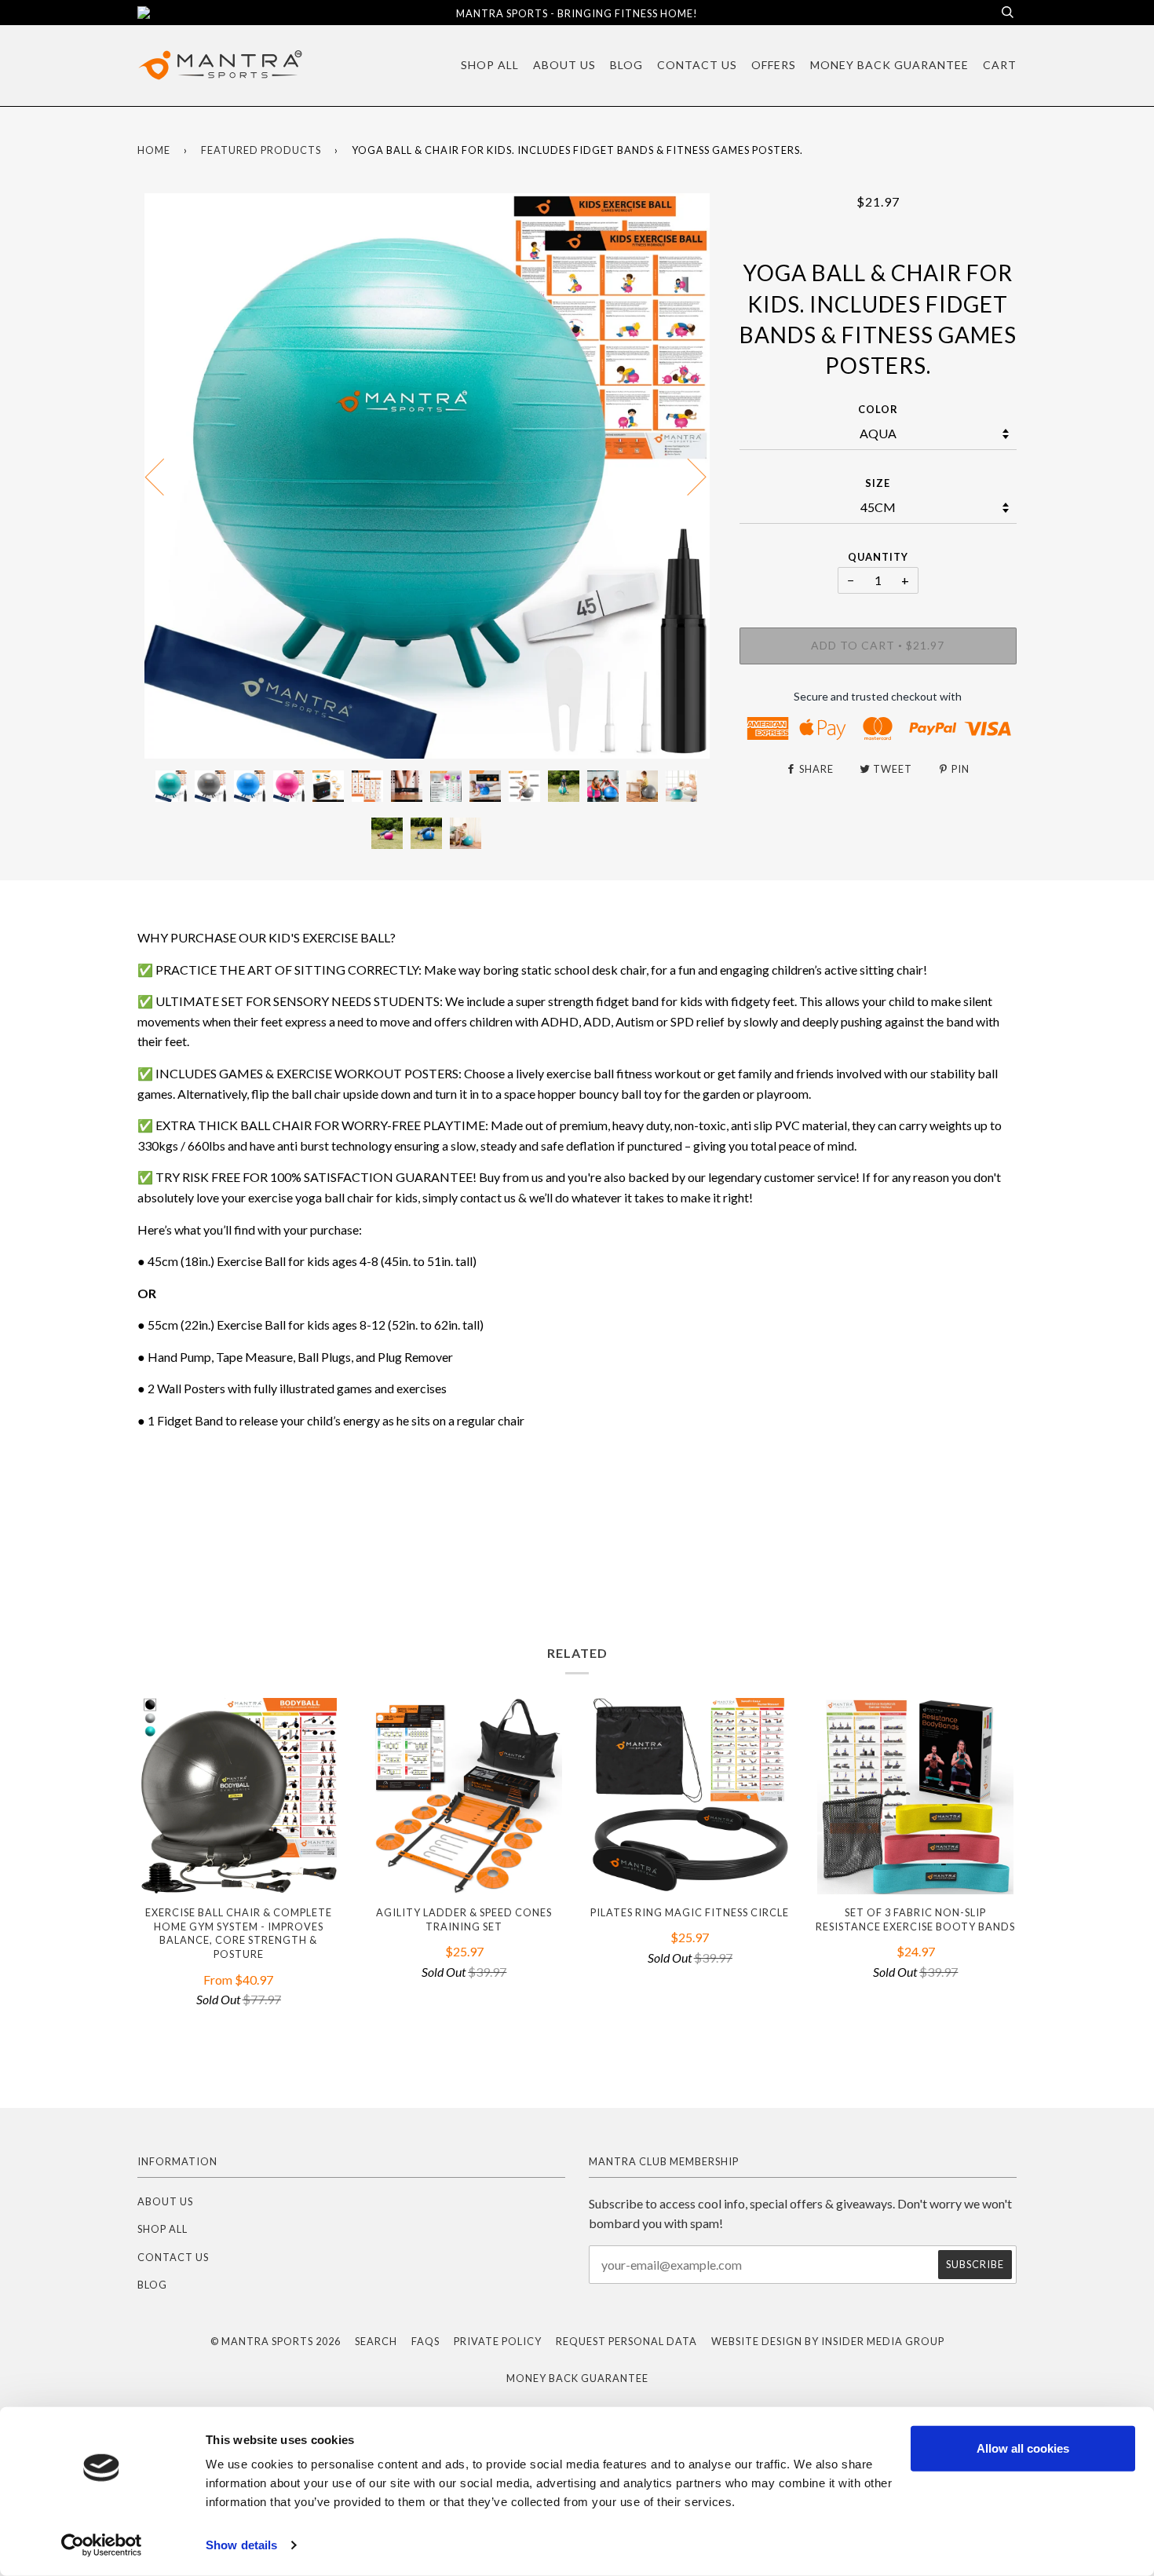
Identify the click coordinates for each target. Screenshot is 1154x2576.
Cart (1000, 65)
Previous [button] (164, 476)
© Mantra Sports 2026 (276, 2341)
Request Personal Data (626, 2341)
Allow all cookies (1023, 2448)
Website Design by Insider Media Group (828, 2341)
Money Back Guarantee (889, 65)
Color (878, 409)
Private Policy (498, 2341)
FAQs (425, 2341)
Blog (626, 65)
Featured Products (261, 150)
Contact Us (697, 65)
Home (154, 150)
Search (376, 2341)
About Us (564, 65)
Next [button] (687, 476)
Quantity (878, 557)
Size (878, 483)
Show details (241, 2545)
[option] (427, 476)
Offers (774, 65)
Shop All (490, 65)
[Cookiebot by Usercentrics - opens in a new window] (102, 2545)
